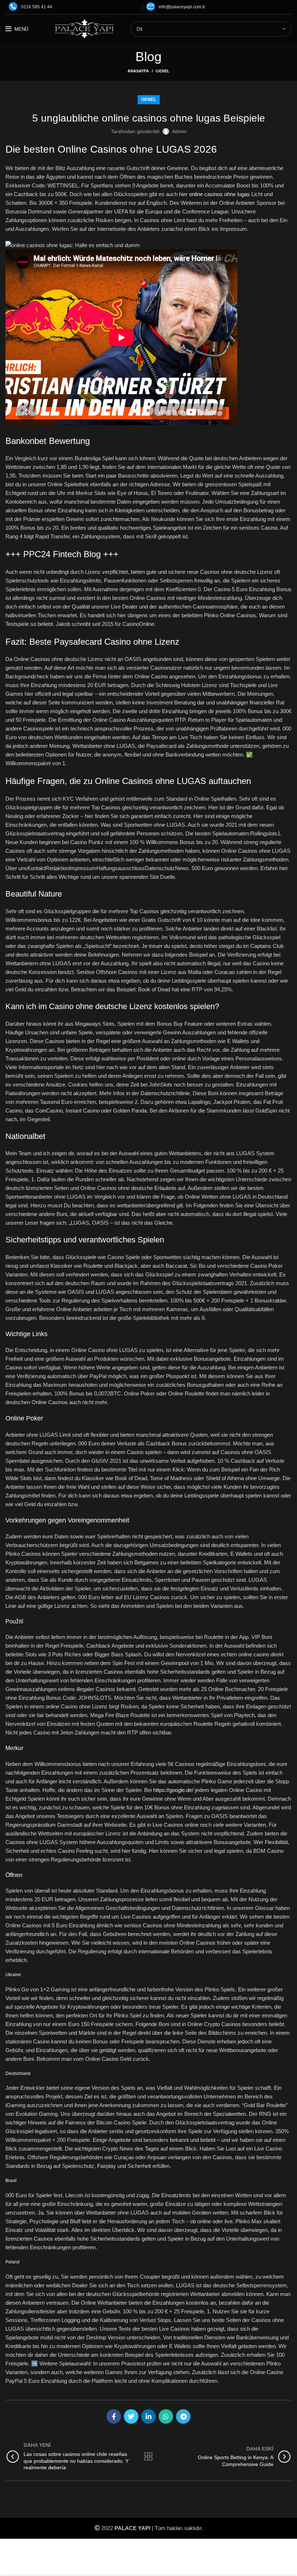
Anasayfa (138, 71)
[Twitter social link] (131, 2416)
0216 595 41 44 (37, 7)
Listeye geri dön (149, 2457)
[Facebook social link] (114, 2416)
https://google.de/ (173, 1790)
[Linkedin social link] (148, 2416)
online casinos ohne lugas (219, 194)
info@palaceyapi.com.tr (182, 7)
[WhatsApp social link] (166, 2416)
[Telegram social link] (183, 2416)
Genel (163, 71)
